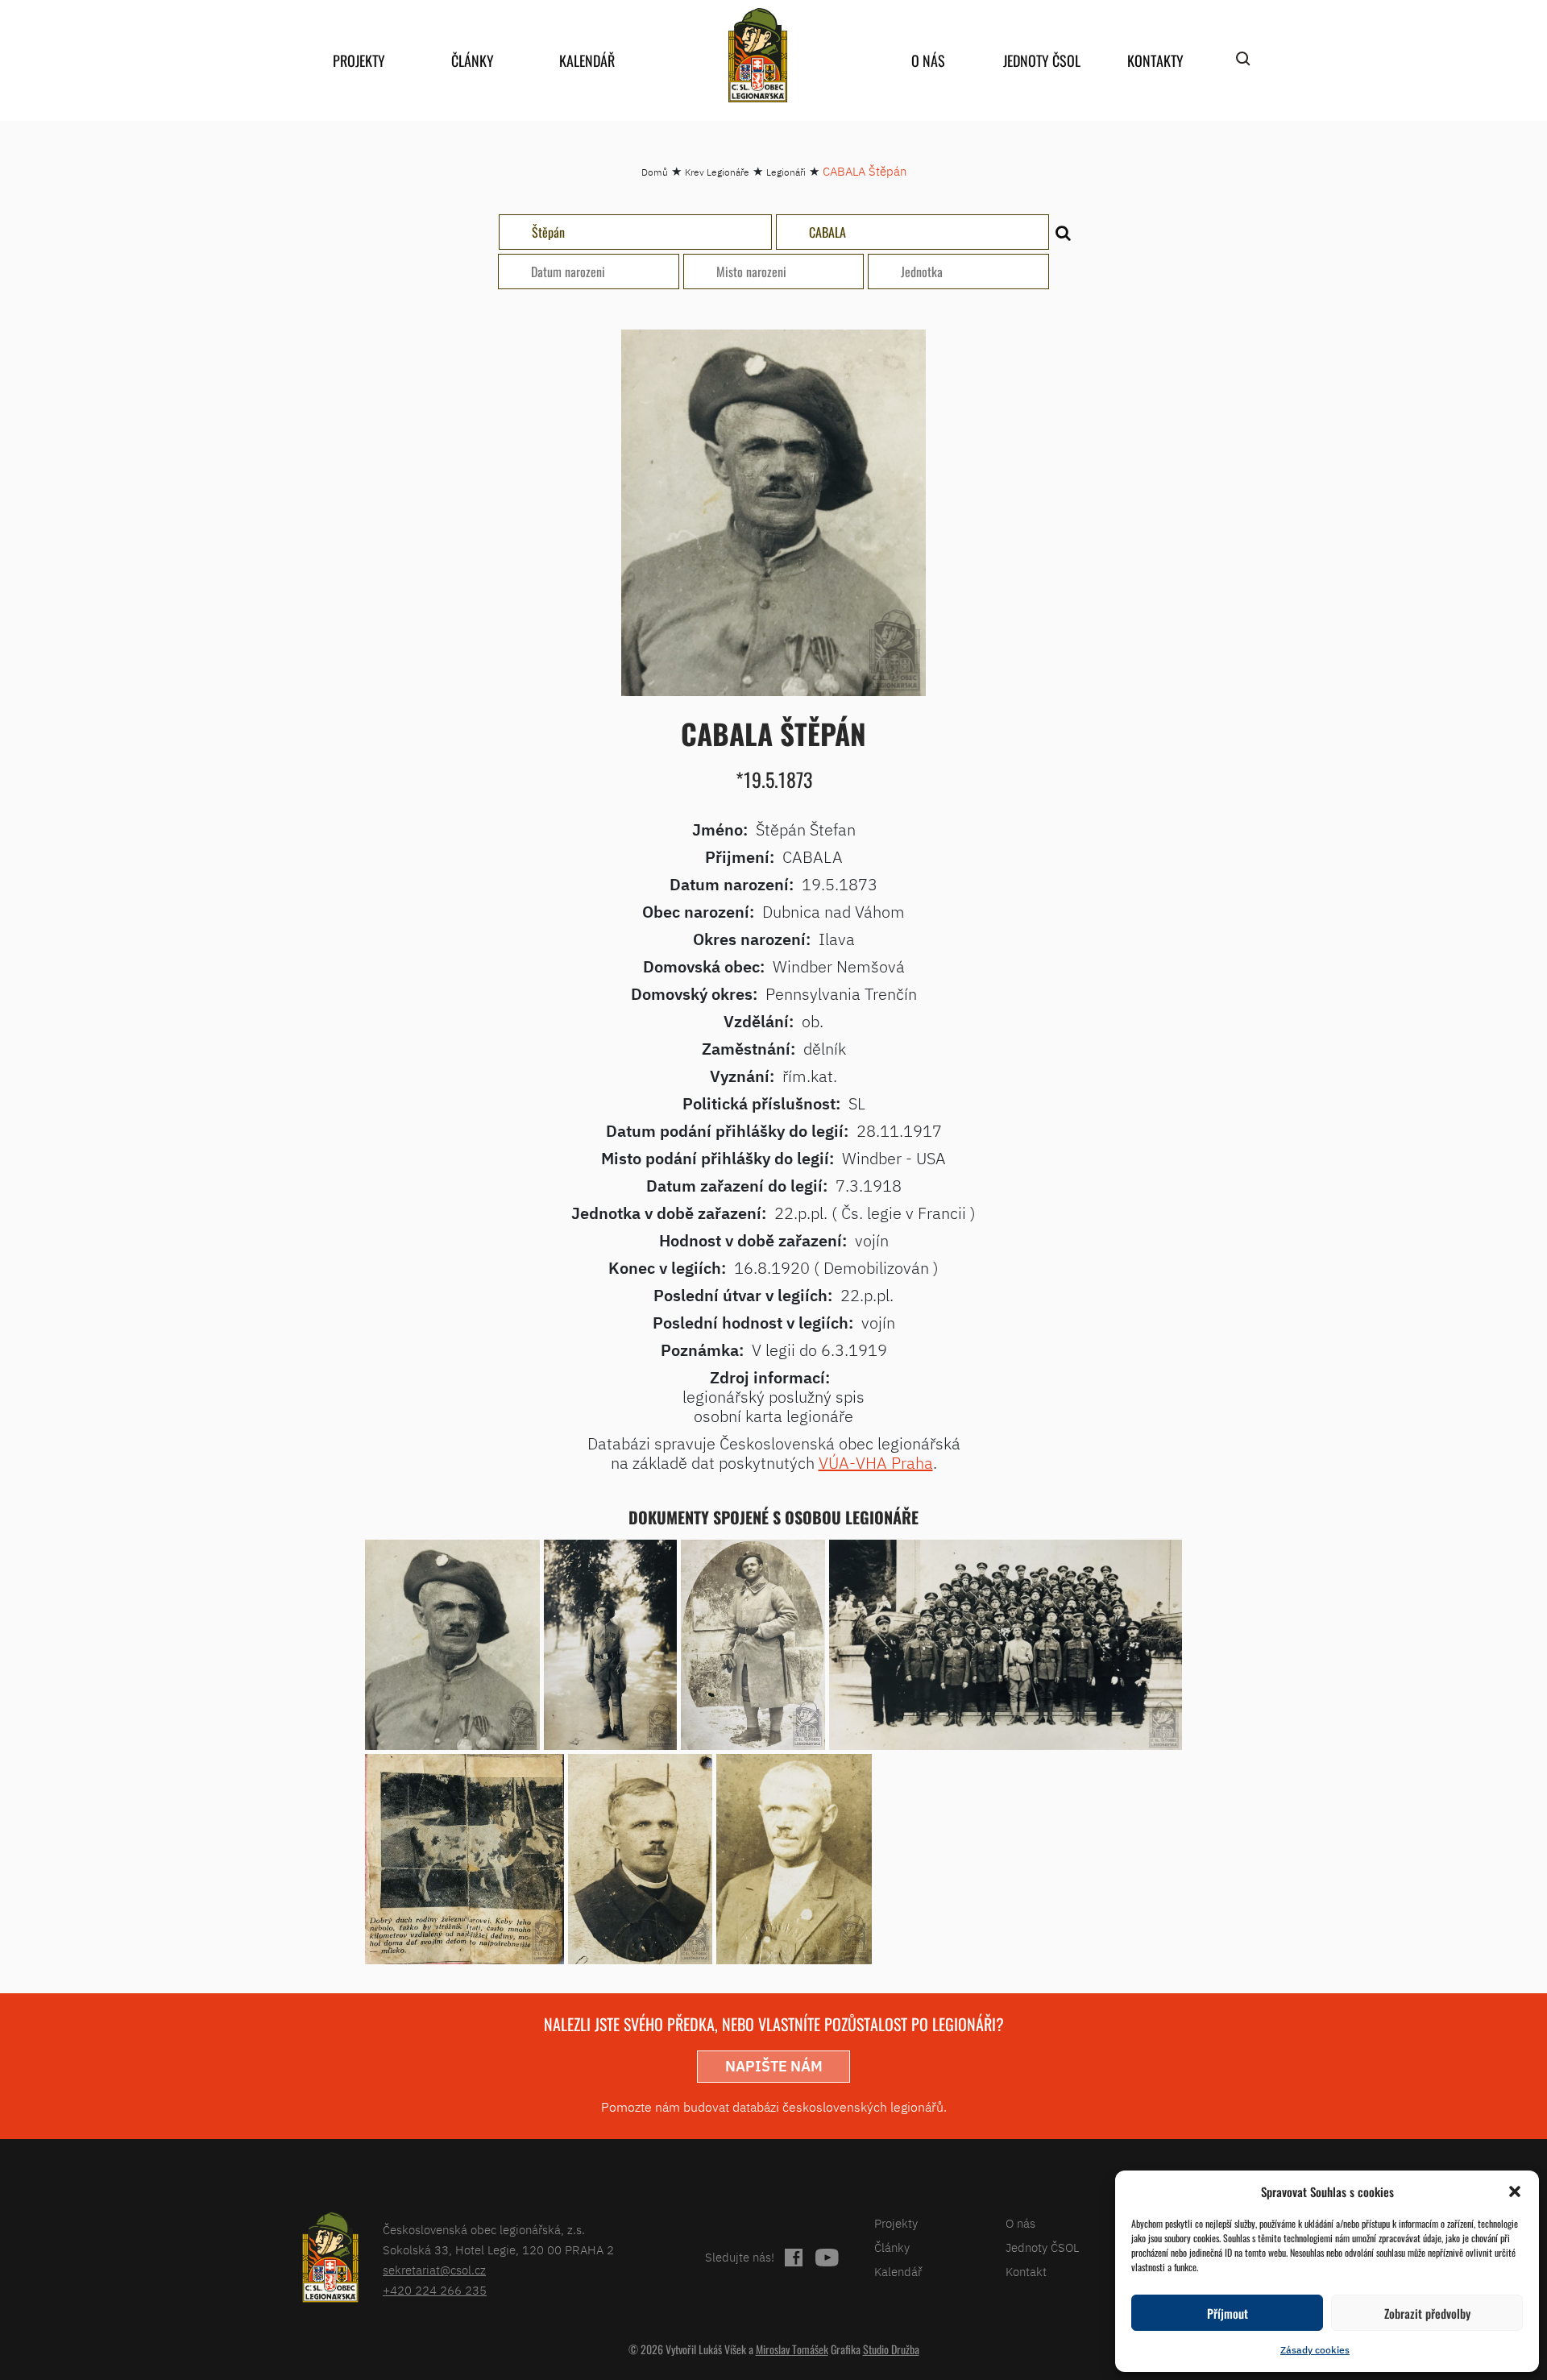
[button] (1515, 2191)
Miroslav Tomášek (792, 2349)
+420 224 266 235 (435, 2290)
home (757, 55)
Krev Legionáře (717, 172)
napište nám (774, 2066)
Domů (655, 172)
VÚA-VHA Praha (876, 1463)
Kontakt (1026, 2272)
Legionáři (786, 172)
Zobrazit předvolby (1427, 2313)
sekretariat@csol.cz (434, 2270)
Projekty (359, 60)
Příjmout (1228, 2313)
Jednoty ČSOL (1042, 60)
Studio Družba (891, 2349)
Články (473, 60)
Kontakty (1155, 60)
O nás (928, 60)
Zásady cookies (1315, 2350)
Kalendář (587, 60)
